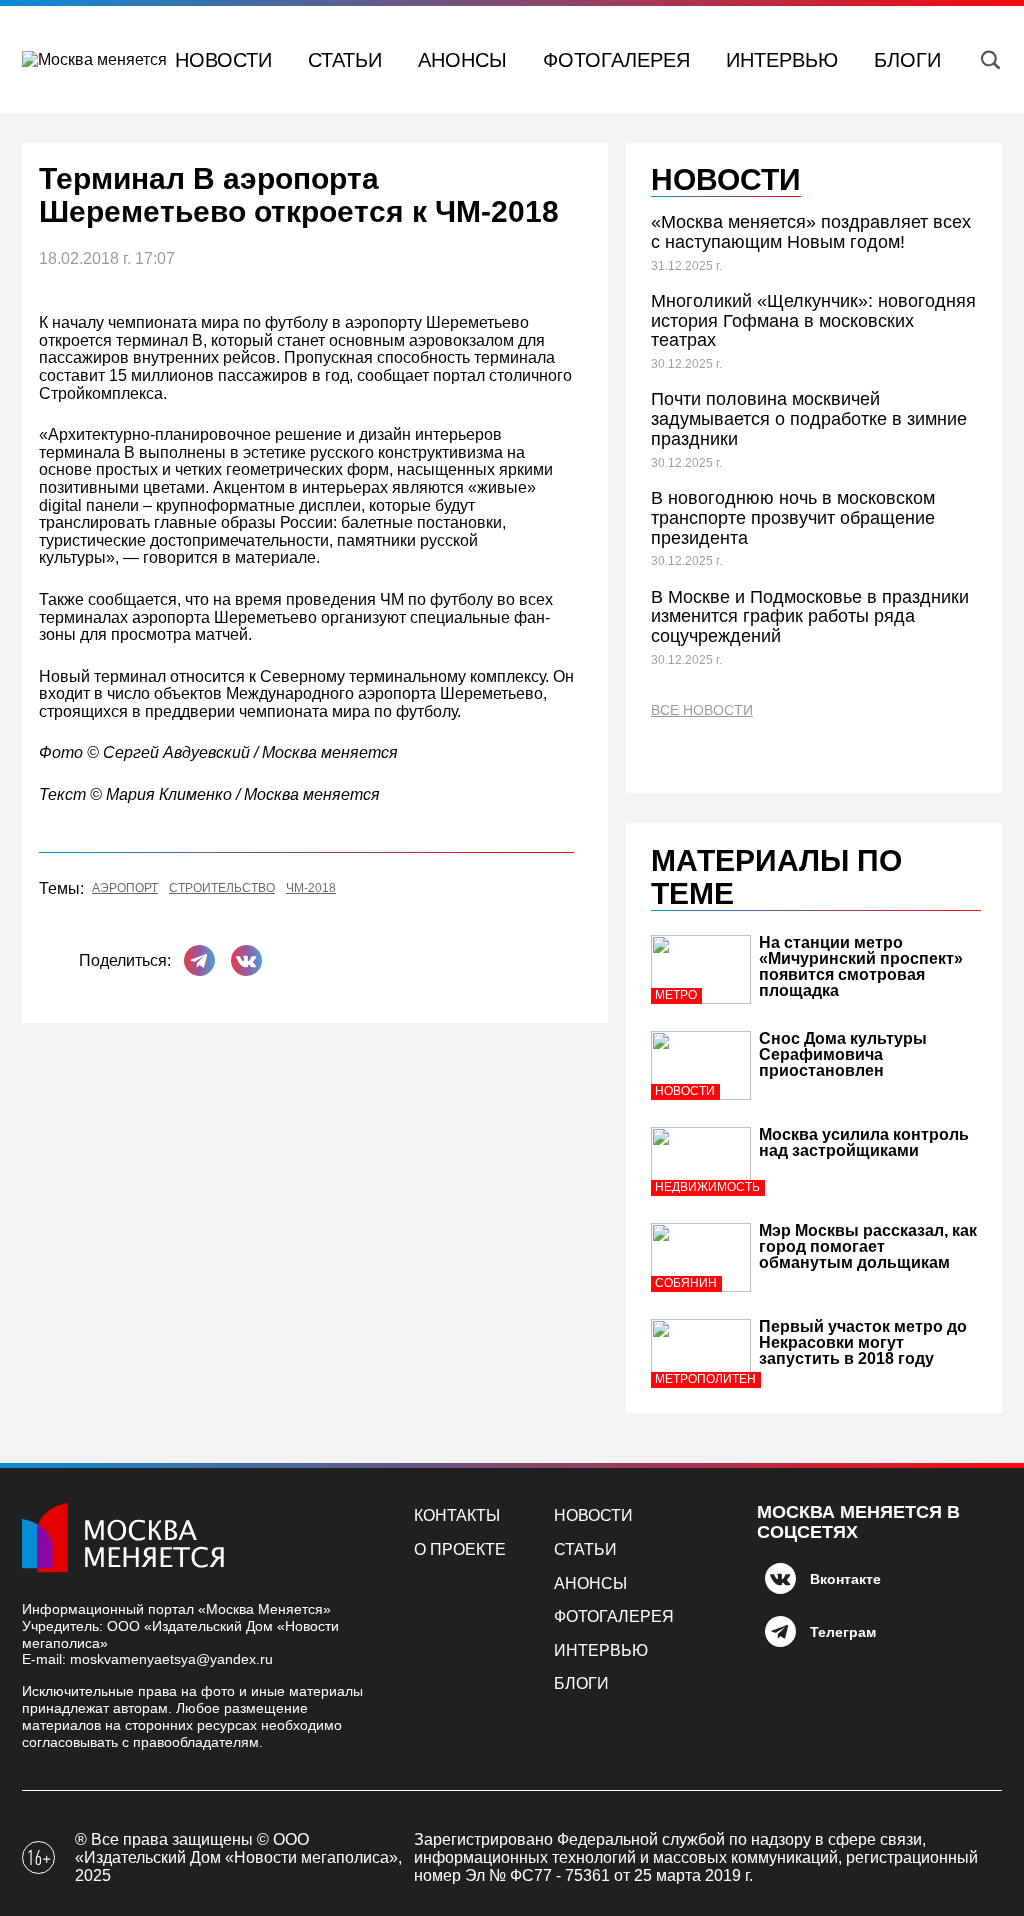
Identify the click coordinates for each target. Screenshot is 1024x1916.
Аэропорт (125, 888)
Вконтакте (845, 1579)
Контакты (457, 1515)
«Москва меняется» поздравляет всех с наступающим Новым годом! (811, 232)
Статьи (345, 60)
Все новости (702, 710)
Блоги (907, 60)
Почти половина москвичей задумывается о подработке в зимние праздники (809, 419)
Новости (223, 60)
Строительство (222, 888)
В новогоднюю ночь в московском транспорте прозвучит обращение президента (793, 518)
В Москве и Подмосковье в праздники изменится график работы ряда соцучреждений (810, 617)
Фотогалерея (616, 60)
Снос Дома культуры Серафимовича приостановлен (843, 1054)
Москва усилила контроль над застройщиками (864, 1142)
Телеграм (843, 1632)
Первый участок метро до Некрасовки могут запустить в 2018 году (863, 1342)
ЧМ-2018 (311, 888)
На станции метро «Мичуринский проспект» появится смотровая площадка (861, 966)
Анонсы (462, 60)
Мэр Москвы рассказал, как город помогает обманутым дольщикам (868, 1246)
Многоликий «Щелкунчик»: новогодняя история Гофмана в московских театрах (813, 321)
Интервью (782, 60)
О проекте (460, 1549)
